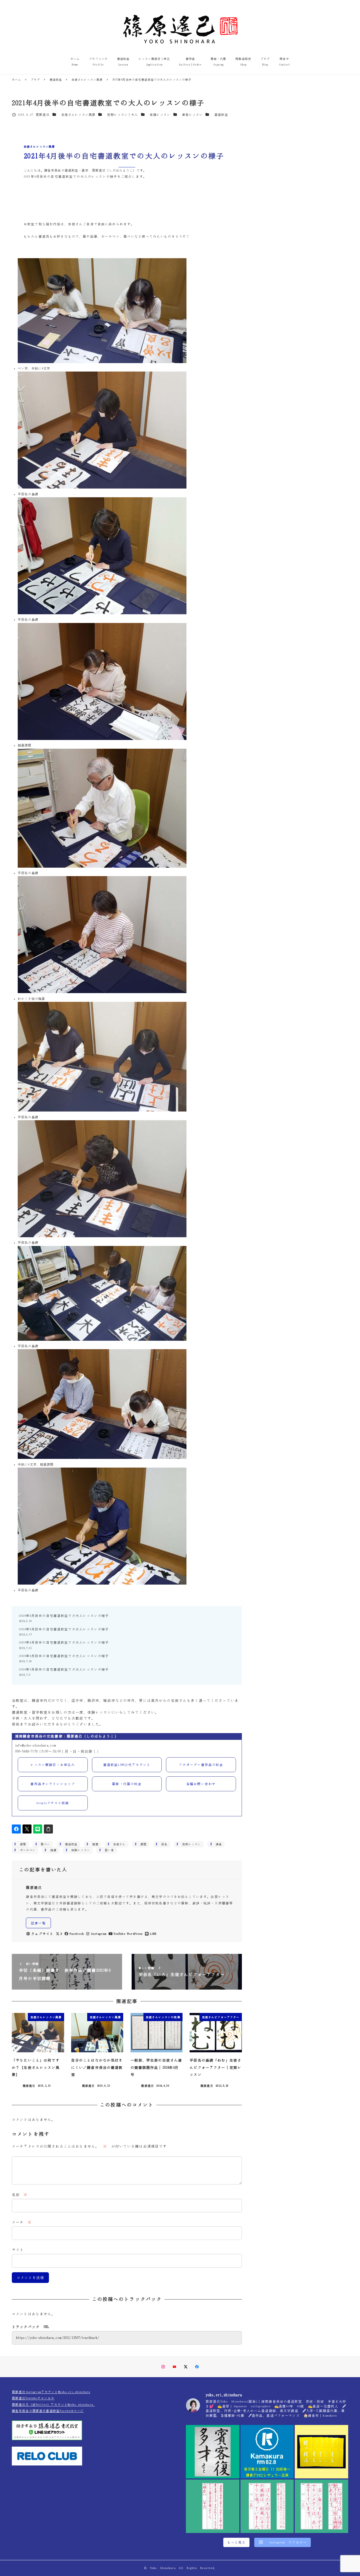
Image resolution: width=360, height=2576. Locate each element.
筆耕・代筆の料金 (127, 1784)
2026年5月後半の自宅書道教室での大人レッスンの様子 (64, 1616)
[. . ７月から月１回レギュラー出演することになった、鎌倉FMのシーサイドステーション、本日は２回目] (267, 2452)
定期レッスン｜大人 (122, 115)
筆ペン (44, 1844)
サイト (18, 2250)
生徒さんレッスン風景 (78, 115)
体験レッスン (160, 115)
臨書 (52, 1850)
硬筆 (22, 1844)
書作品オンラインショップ (53, 1784)
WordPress (135, 1934)
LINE (153, 1934)
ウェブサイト (42, 1934)
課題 (142, 1844)
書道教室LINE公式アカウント (127, 1765)
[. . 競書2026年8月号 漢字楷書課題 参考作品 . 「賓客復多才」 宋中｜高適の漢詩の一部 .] (213, 2452)
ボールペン (26, 1850)
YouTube (120, 1934)
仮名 (163, 1844)
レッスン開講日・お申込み (53, 1765)
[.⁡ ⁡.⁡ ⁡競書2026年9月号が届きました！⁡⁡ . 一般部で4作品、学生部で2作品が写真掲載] (321, 2452)
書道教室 (221, 115)
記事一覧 (38, 1923)
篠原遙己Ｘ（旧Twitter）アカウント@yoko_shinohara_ (53, 2405)
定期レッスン (190, 1844)
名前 (20, 2195)
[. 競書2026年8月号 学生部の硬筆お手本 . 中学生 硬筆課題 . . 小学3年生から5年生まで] (213, 2506)
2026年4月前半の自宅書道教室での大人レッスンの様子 (64, 1656)
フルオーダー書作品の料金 (201, 1765)
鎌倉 (217, 1844)
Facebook (77, 1934)
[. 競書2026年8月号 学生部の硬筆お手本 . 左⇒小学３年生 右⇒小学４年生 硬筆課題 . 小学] (321, 2506)
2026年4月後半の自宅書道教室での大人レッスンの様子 (64, 1642)
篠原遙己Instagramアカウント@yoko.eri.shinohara (51, 2392)
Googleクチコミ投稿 (53, 1803)
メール (22, 2222)
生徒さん (118, 1844)
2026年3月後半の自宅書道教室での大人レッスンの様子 (64, 1669)
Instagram (99, 1934)
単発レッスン (192, 115)
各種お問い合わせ (201, 1784)
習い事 (108, 1850)
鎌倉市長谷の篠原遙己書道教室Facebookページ (48, 2411)
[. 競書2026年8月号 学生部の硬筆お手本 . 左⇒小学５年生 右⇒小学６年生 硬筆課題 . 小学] (267, 2506)
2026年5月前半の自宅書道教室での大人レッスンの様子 (64, 1629)
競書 (94, 1844)
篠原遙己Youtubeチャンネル (33, 2398)
